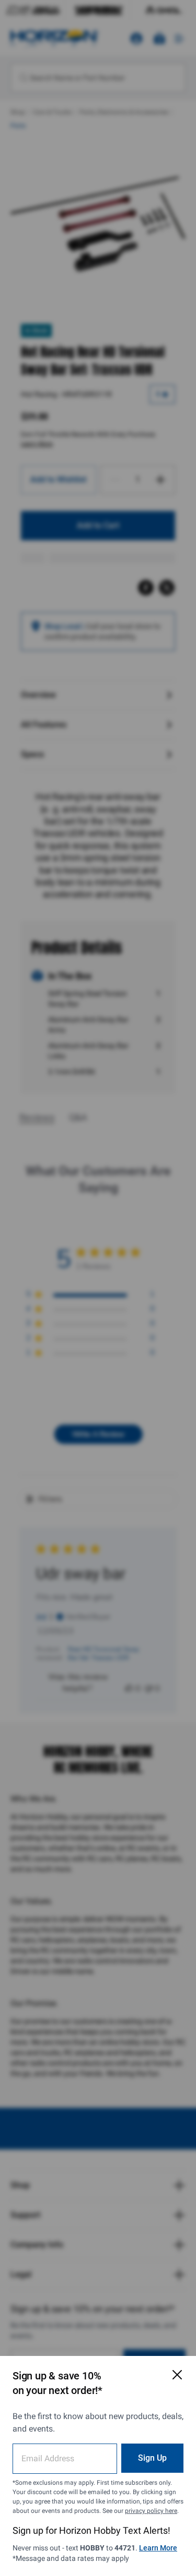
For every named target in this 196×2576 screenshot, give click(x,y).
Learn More (158, 2548)
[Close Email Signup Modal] (177, 2375)
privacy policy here (151, 2511)
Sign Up (152, 2458)
